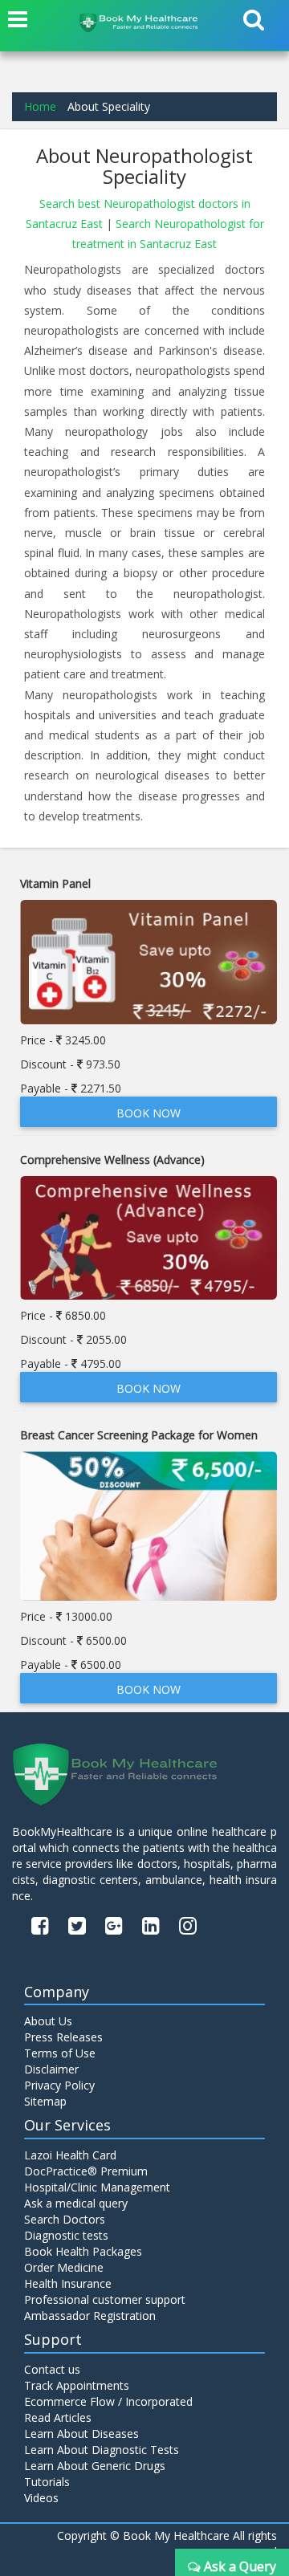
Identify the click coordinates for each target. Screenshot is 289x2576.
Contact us (52, 2369)
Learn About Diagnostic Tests (102, 2450)
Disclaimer (51, 2069)
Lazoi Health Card (70, 2155)
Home (40, 106)
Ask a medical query (76, 2203)
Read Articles (58, 2417)
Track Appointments (77, 2385)
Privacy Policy (59, 2085)
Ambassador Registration (90, 2316)
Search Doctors (65, 2219)
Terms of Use (60, 2053)
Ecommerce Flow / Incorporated (108, 2401)
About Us (48, 2021)
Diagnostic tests (66, 2235)
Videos (41, 2498)
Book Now (149, 1113)
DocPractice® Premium (86, 2171)
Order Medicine (64, 2267)
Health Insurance (68, 2283)
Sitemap (45, 2101)
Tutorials (47, 2482)
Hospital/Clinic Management (97, 2187)
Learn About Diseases (81, 2434)
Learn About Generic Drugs (95, 2466)
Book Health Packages (83, 2251)
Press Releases (63, 2037)
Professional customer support (105, 2299)
